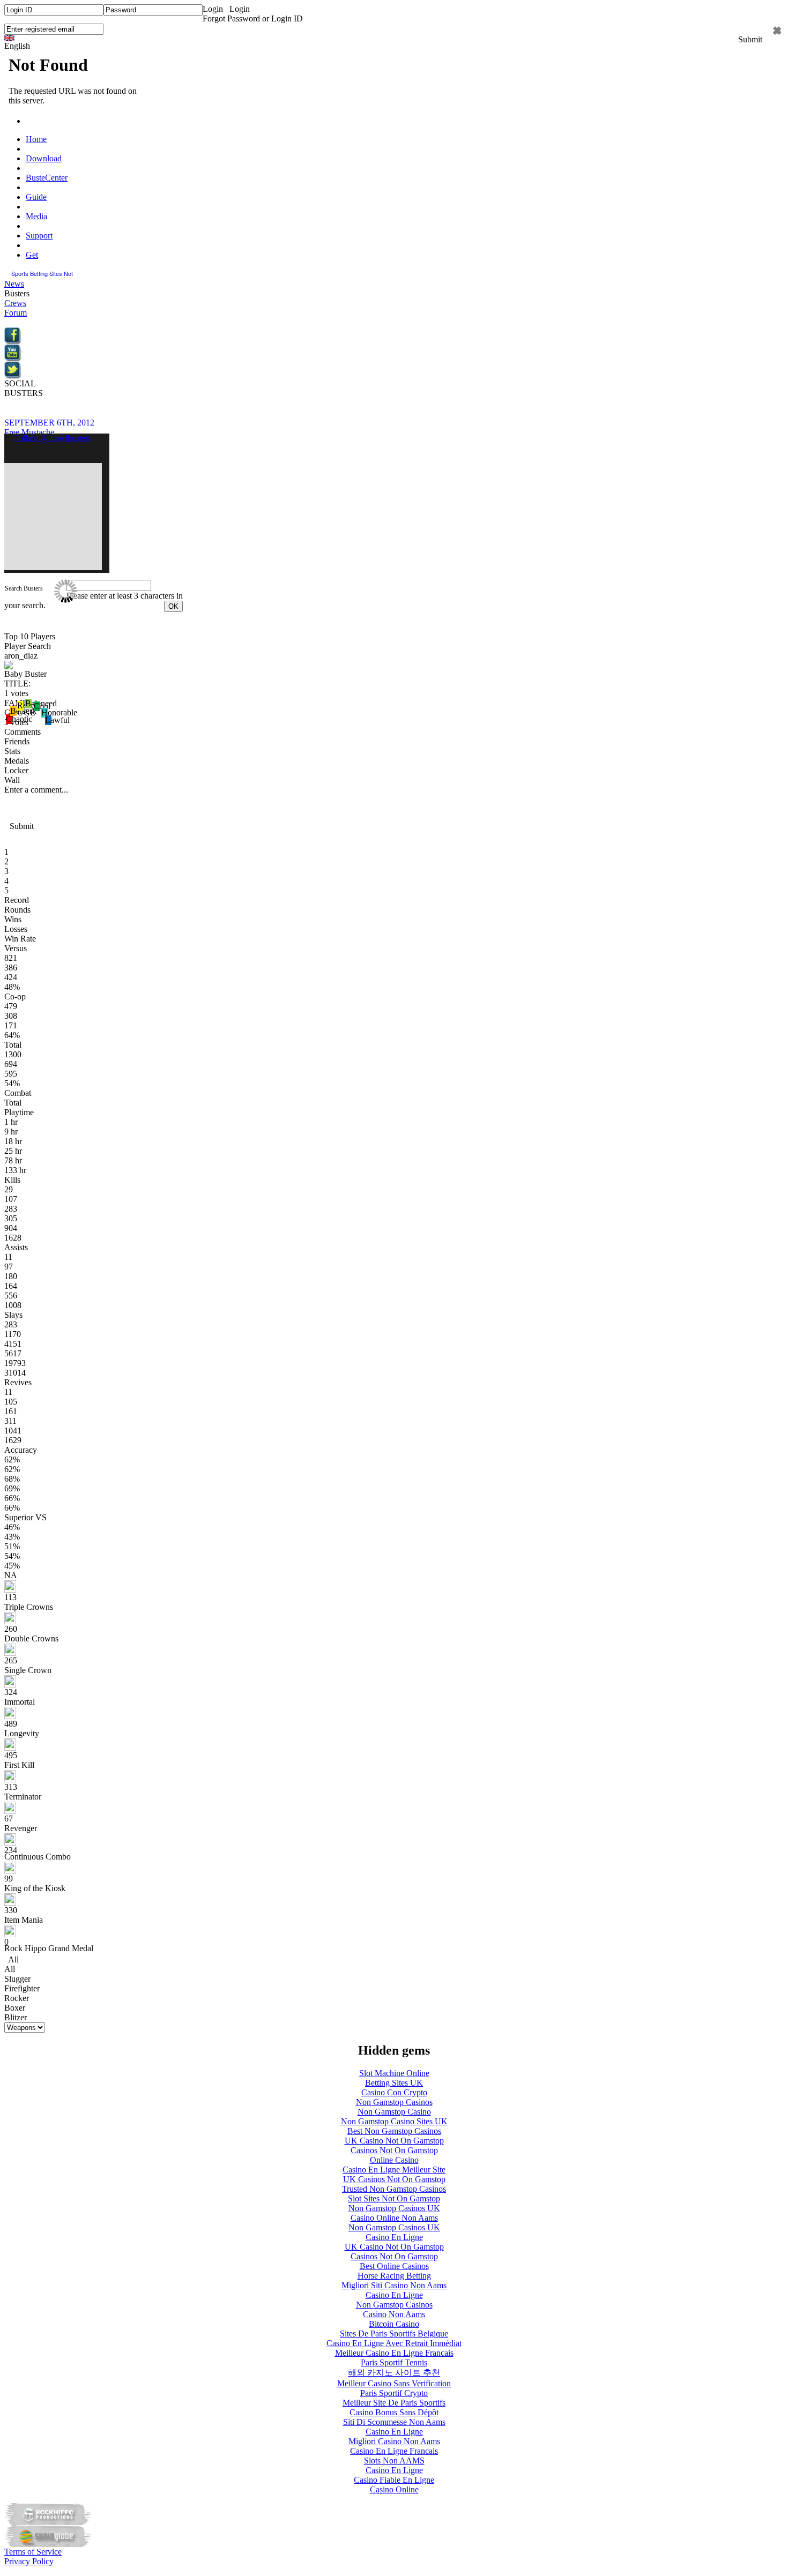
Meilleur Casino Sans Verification (394, 2383)
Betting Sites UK (394, 2083)
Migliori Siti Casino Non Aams (394, 2285)
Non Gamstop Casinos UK (394, 2208)
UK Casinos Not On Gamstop (394, 2179)
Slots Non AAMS (394, 2461)
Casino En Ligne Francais (394, 2451)
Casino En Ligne (394, 2237)
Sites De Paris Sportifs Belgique (394, 2334)
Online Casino (394, 2160)
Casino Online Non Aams (394, 2218)
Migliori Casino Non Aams (394, 2441)
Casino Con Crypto (394, 2092)
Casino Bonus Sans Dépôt (394, 2412)
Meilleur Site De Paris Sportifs (394, 2403)
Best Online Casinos (394, 2266)
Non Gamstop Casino (394, 2112)
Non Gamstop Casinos (394, 2102)
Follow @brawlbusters (53, 438)
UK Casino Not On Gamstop (394, 2141)
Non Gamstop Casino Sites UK (394, 2121)
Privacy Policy (29, 2561)
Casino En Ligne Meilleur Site (394, 2170)
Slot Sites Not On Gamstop (394, 2198)
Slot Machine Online (394, 2073)
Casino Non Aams (394, 2314)
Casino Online (394, 2489)
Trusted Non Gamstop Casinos (394, 2189)
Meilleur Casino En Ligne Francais (394, 2353)
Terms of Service (33, 2552)
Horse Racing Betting (394, 2276)
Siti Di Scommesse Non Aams (394, 2422)
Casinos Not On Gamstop (394, 2150)
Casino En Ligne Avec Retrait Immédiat (394, 2343)
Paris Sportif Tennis (394, 2362)
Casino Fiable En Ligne (394, 2480)
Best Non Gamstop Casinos (394, 2131)
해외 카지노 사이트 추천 (394, 2373)
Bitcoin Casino (394, 2324)
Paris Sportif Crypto (394, 2393)
